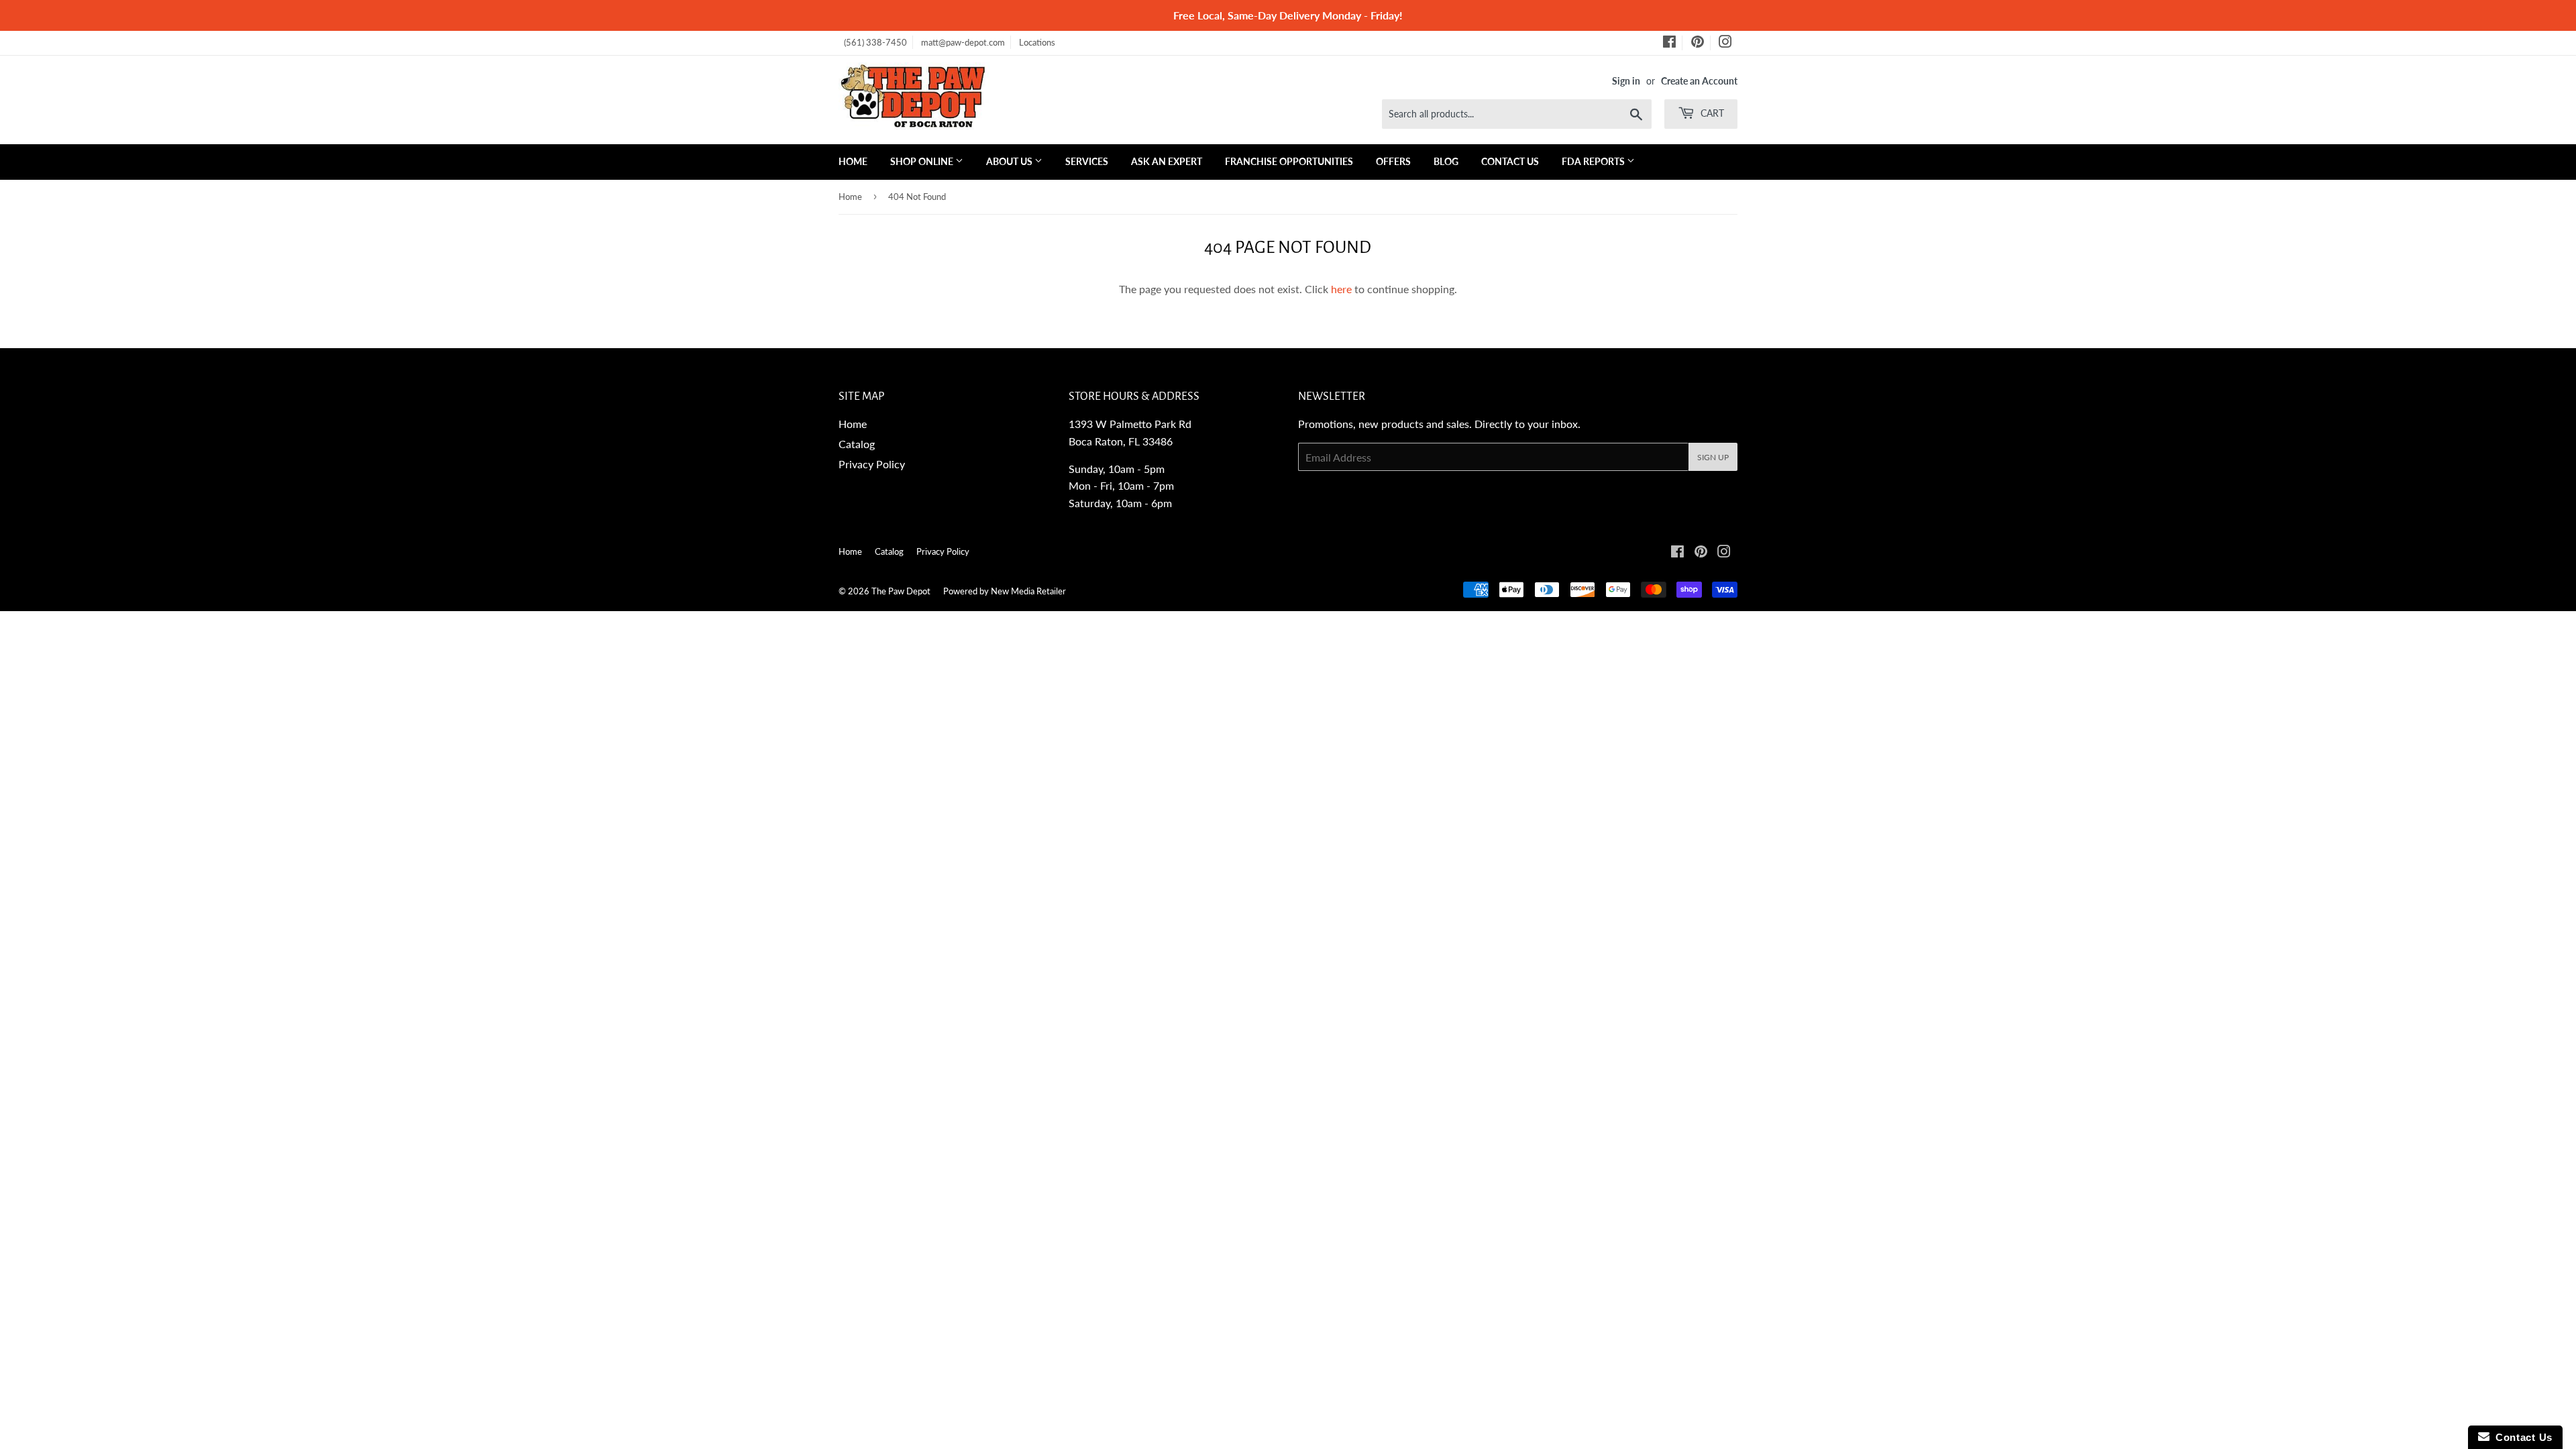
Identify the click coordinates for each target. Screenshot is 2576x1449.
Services (1087, 161)
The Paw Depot (901, 591)
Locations (1037, 42)
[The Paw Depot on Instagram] (1725, 44)
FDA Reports (1594, 161)
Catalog (857, 444)
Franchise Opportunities (1289, 161)
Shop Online (923, 161)
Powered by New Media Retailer (1005, 591)
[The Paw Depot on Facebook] (1669, 44)
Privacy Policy (872, 464)
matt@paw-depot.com (963, 42)
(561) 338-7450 (875, 42)
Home (853, 161)
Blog (1446, 161)
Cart (1711, 113)
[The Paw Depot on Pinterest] (1698, 44)
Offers (1393, 161)
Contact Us (1510, 161)
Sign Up (1713, 457)
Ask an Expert (1167, 161)
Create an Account (1699, 81)
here (1341, 289)
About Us (1010, 161)
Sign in (1626, 81)
